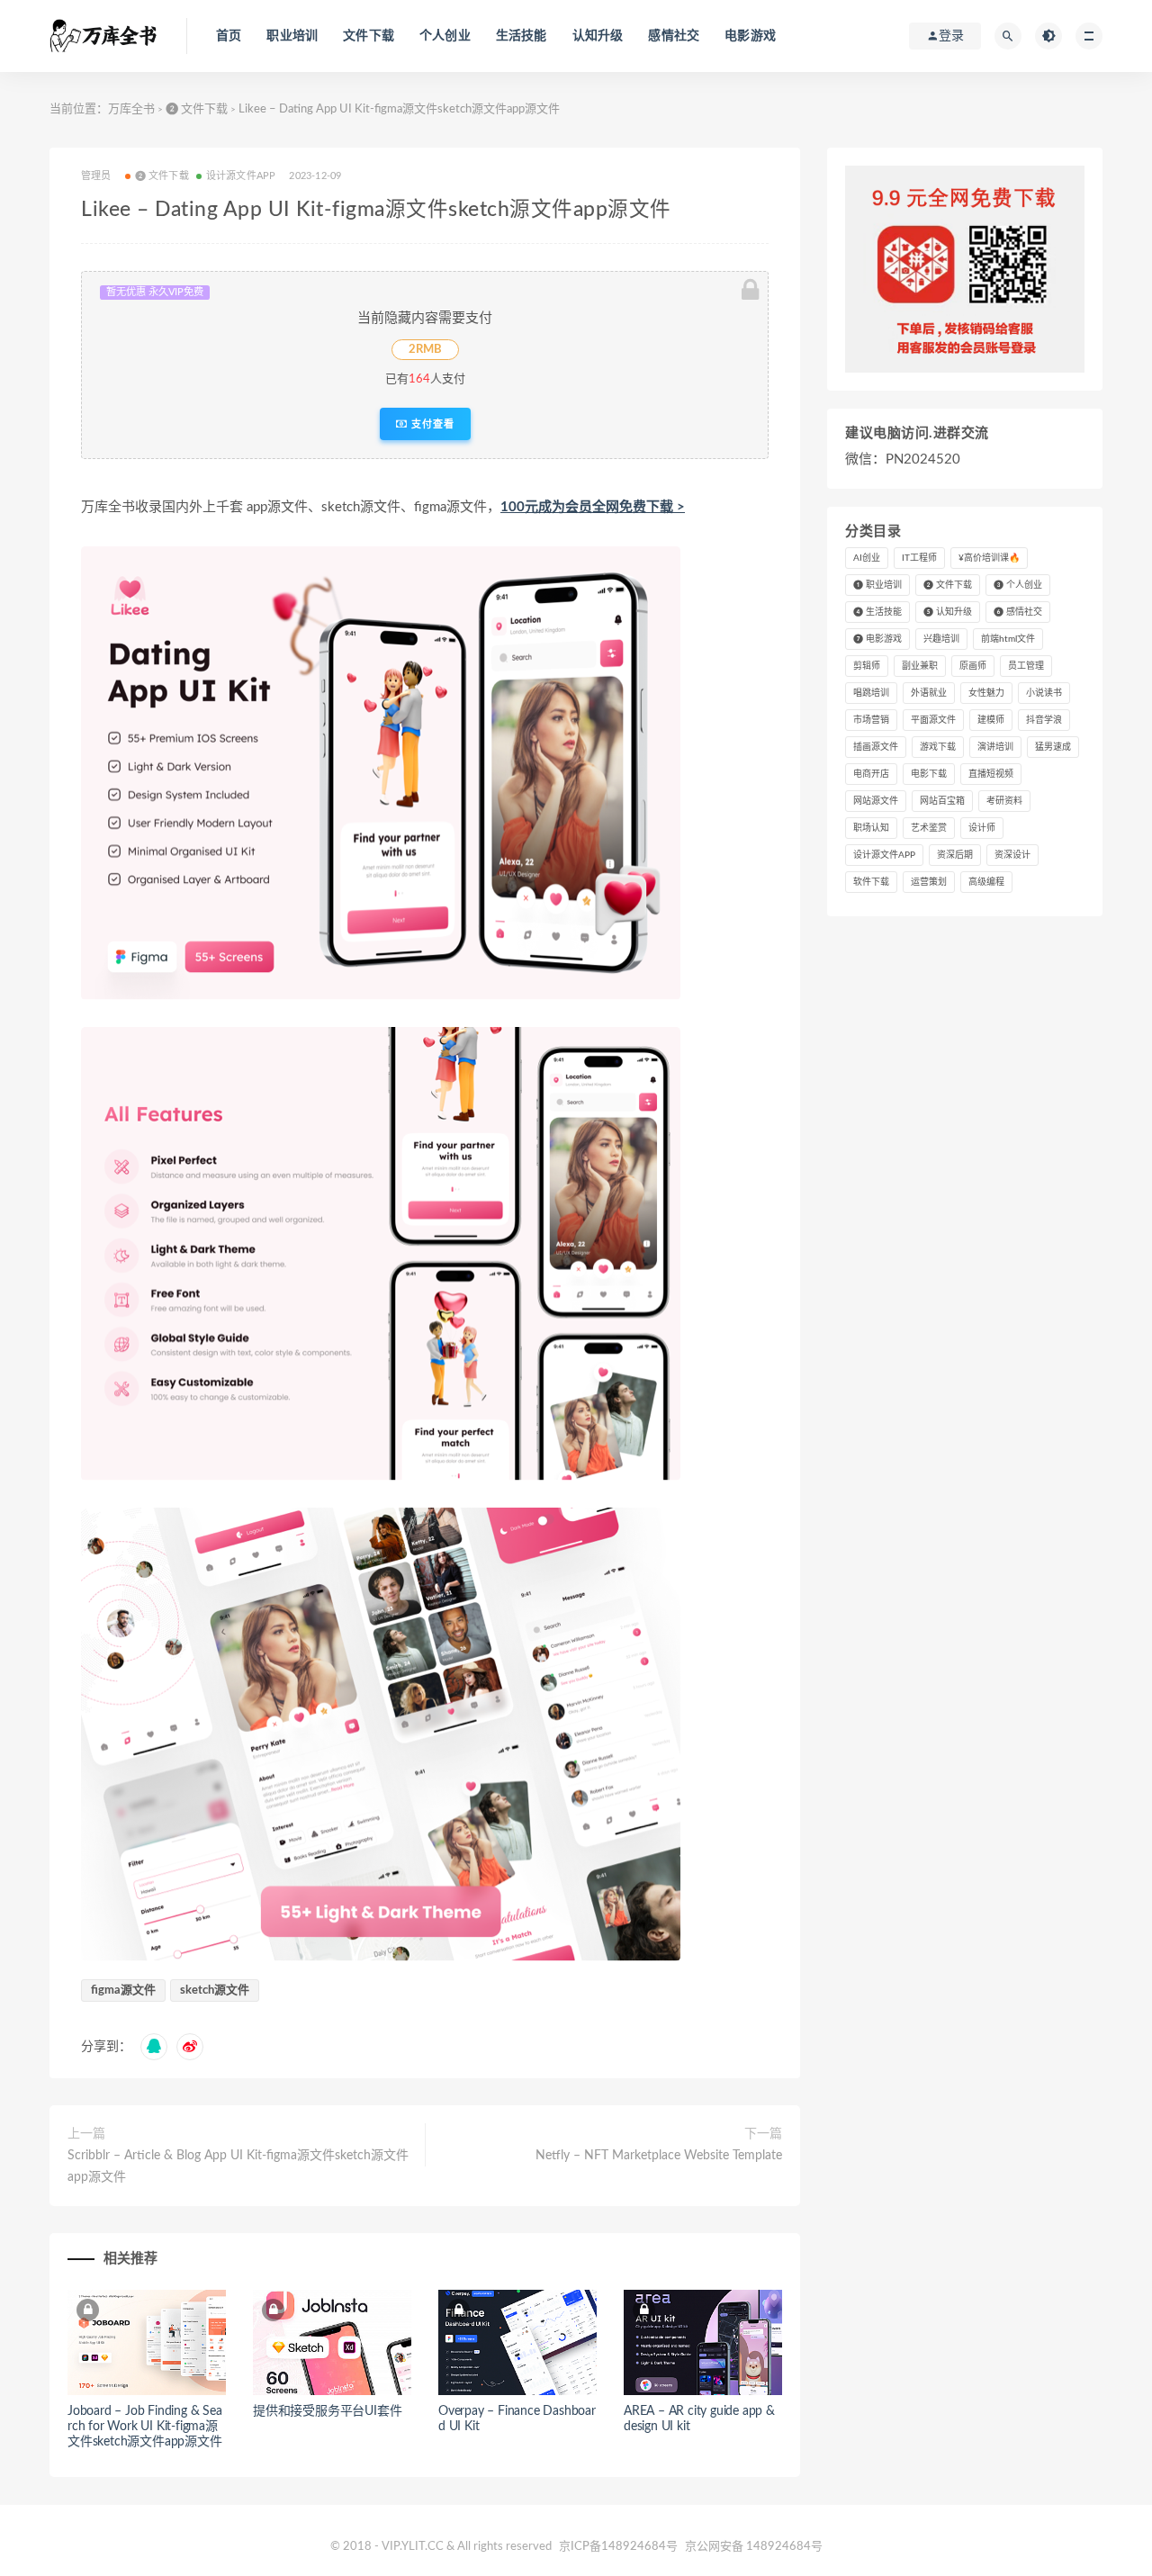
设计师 (982, 828)
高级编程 (986, 882)
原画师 (973, 666)
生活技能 (522, 36)
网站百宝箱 (942, 801)
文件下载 (369, 36)
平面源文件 (933, 720)
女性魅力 (986, 693)
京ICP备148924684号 (620, 2547)
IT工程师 (919, 558)
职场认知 (871, 828)
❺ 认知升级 (948, 612)
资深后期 (955, 855)
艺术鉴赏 (929, 828)
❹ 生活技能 (877, 612)
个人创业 (445, 36)
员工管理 (1026, 666)
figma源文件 (123, 1991)
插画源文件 (876, 747)
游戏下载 (938, 747)
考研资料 (1004, 801)
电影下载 (929, 774)
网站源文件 (876, 801)
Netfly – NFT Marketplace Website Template (659, 2156)
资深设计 (1012, 855)
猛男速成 (1053, 747)
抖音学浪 (1044, 720)
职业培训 (292, 36)
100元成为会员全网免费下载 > (593, 507)
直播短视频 (991, 774)
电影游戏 (750, 36)
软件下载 (871, 882)
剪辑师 (867, 666)
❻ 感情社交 (1018, 612)
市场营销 (871, 720)
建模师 (991, 720)
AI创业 (867, 558)
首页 (229, 36)
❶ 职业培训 (877, 585)
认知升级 (598, 36)
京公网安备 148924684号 (754, 2547)
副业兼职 (920, 666)
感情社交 (674, 36)
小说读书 (1044, 693)
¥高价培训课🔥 (989, 558)
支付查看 (431, 424)
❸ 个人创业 (1018, 585)
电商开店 (871, 774)
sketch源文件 (215, 1991)
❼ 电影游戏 (877, 639)
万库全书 (131, 109)
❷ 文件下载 (197, 109)
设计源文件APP (241, 176)
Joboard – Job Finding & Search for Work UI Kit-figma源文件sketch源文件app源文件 (145, 2427)
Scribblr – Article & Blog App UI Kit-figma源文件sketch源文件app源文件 (238, 2166)
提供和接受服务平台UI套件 (327, 2411)
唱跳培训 (871, 693)
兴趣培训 (941, 639)
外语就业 (929, 693)
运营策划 (929, 882)
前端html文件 (1008, 639)
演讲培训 (995, 747)
